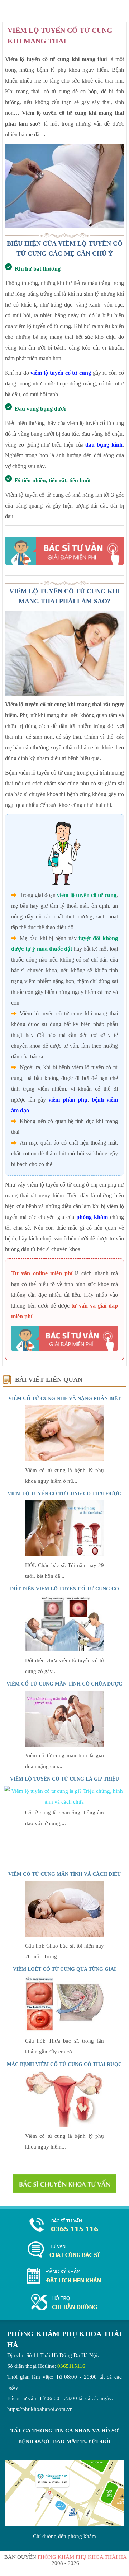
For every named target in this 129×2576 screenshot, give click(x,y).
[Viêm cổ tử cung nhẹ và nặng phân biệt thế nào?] (64, 1459)
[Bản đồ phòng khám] (64, 2303)
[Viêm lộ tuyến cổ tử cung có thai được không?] (64, 1555)
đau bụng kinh (104, 445)
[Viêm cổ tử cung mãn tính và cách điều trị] (64, 1935)
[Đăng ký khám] (64, 2276)
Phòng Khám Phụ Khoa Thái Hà (82, 2557)
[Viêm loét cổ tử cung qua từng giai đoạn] (64, 2030)
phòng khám (93, 1217)
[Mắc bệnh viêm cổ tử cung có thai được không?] (64, 2125)
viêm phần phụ (68, 1100)
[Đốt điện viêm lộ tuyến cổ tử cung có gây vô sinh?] (64, 1650)
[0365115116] (64, 2226)
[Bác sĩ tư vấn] (64, 551)
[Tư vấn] (64, 2250)
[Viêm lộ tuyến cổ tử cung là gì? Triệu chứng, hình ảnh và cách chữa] (65, 1802)
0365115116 (71, 2366)
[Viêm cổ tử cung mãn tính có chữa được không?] (64, 1745)
